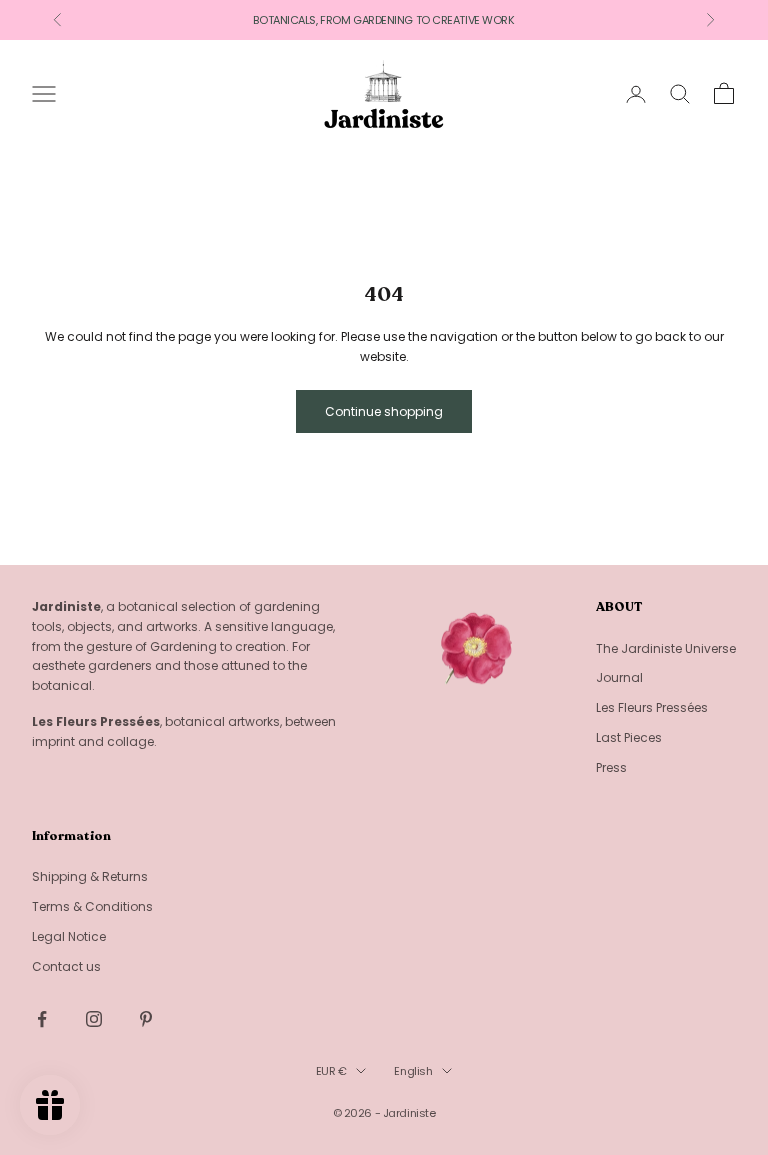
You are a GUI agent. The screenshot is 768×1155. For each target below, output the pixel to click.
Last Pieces (629, 737)
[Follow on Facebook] (42, 1019)
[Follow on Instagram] (94, 1019)
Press (611, 767)
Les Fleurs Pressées (652, 707)
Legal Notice (69, 936)
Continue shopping (384, 411)
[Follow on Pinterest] (146, 1019)
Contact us (66, 966)
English (413, 1071)
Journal (619, 677)
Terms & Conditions (92, 906)
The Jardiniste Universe (666, 648)
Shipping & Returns (90, 876)
